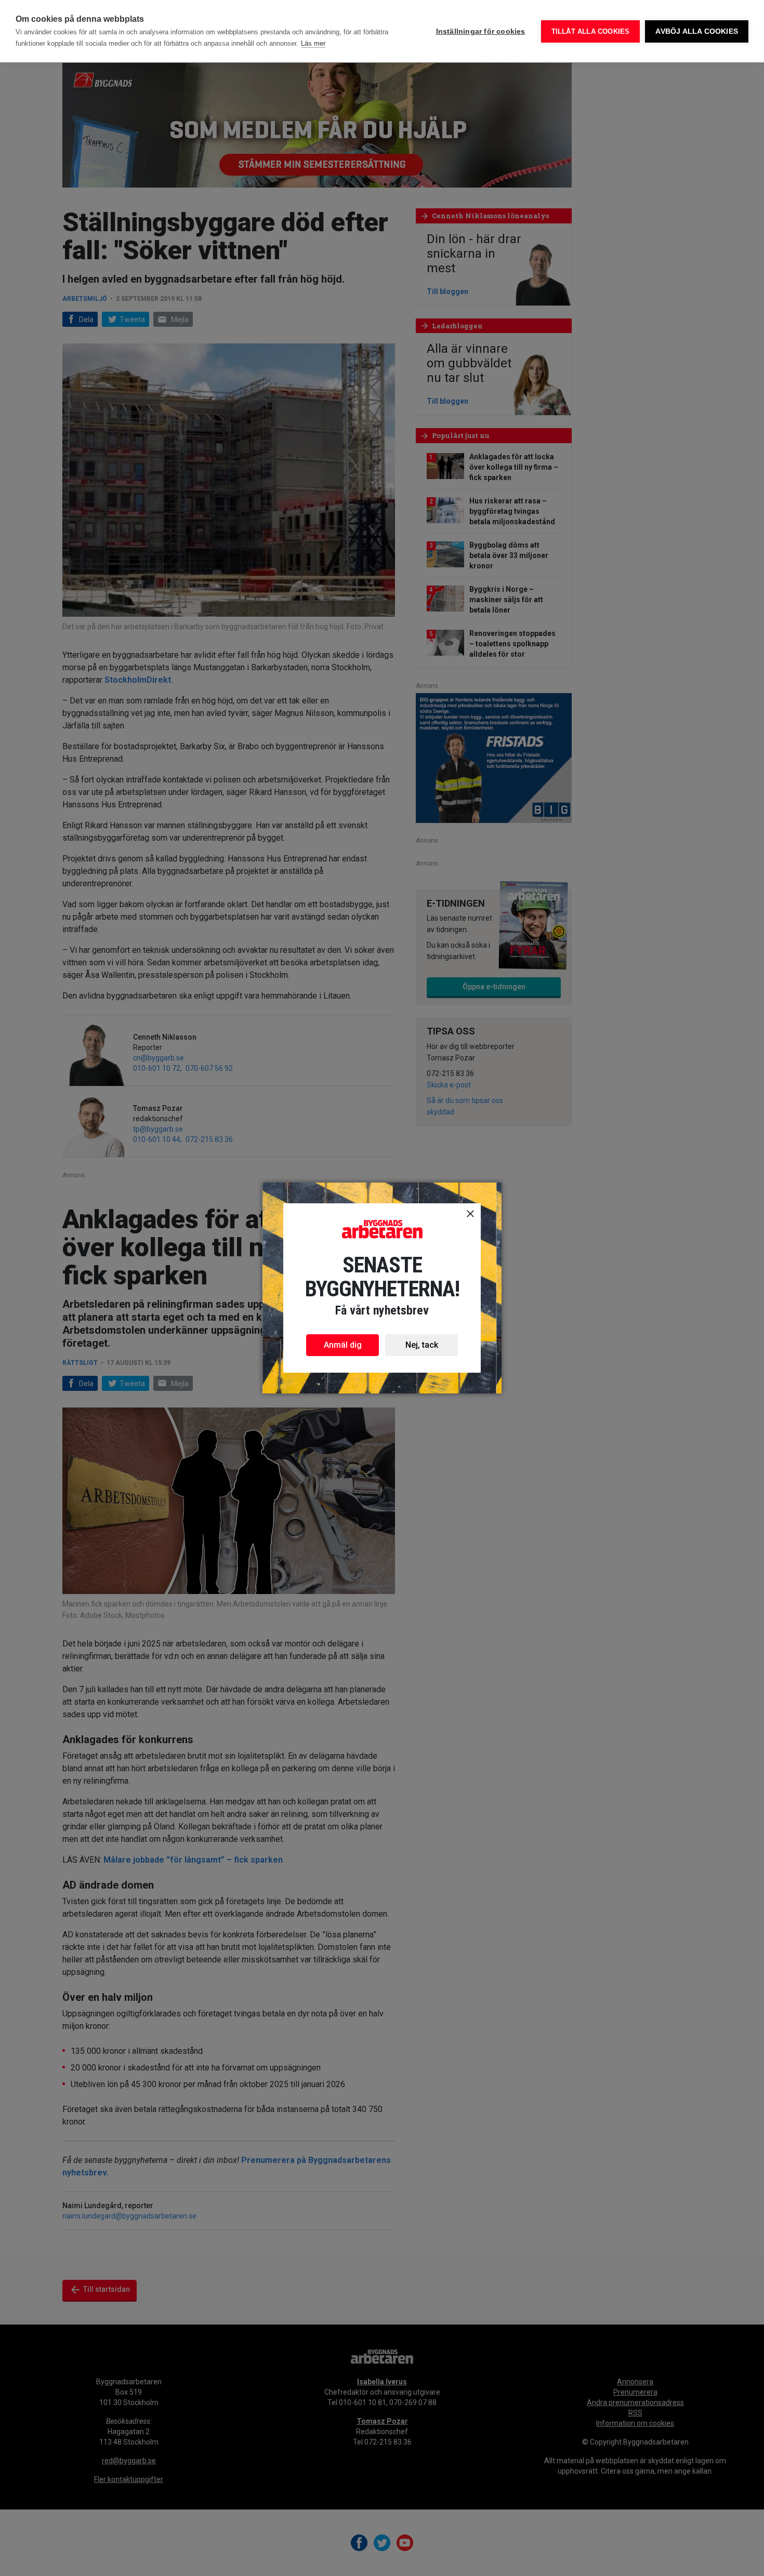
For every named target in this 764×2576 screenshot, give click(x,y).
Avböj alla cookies (697, 31)
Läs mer (313, 43)
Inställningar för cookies (481, 31)
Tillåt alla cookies (591, 31)
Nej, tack (422, 1345)
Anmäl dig (343, 1345)
